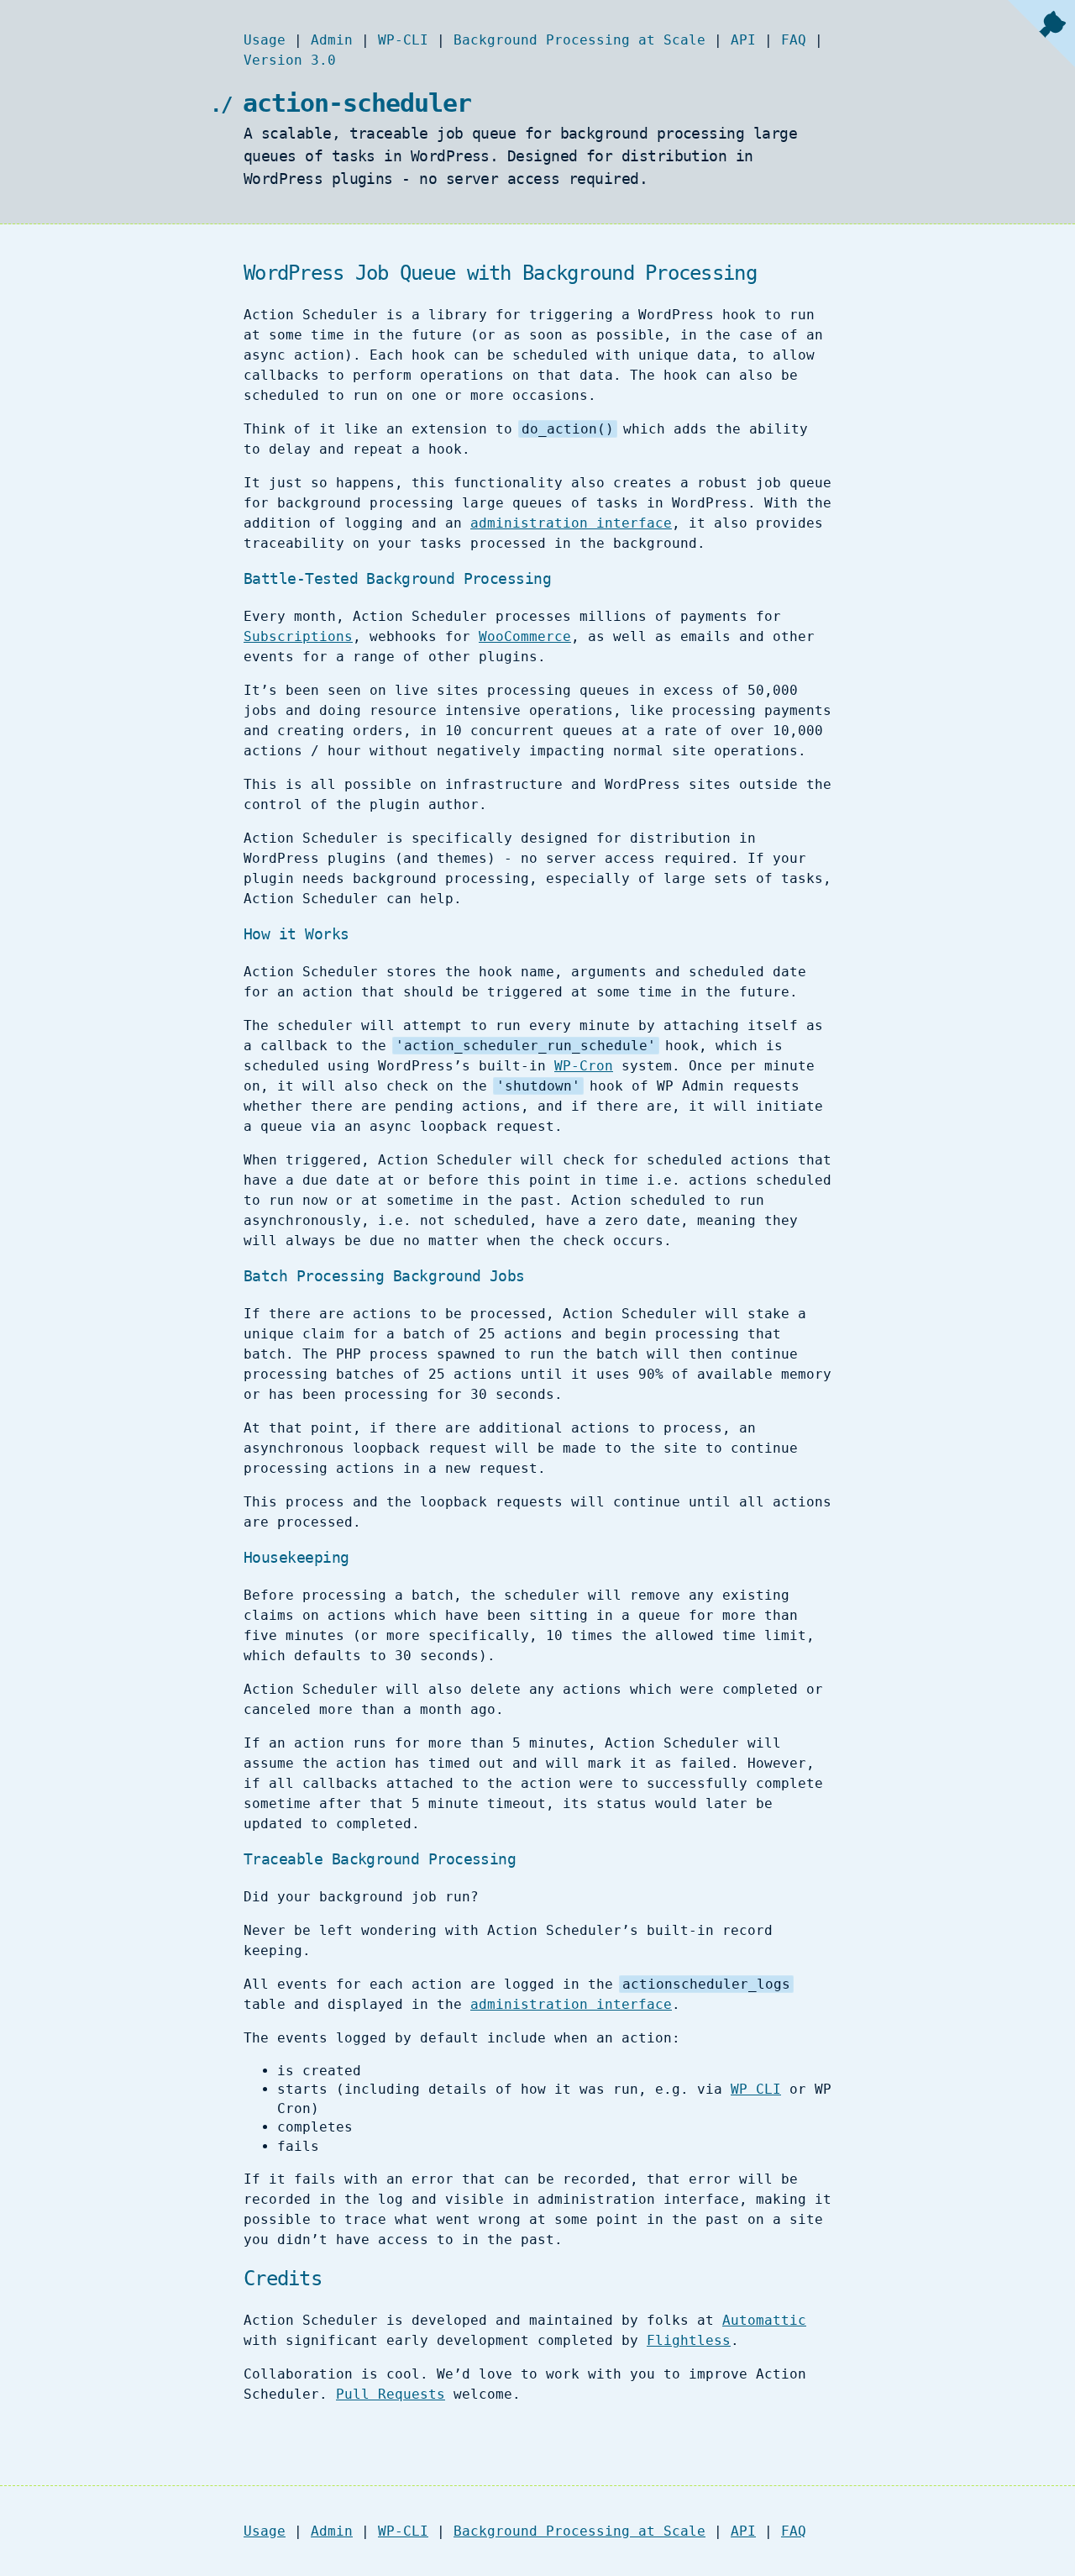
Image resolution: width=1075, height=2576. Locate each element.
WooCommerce (525, 636)
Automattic (764, 2320)
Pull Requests (391, 2394)
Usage (265, 40)
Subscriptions (298, 636)
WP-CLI (403, 40)
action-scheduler (357, 103)
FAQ (794, 40)
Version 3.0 (290, 60)
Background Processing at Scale (579, 40)
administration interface (571, 523)
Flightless (689, 2340)
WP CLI (756, 2089)
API (743, 40)
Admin (332, 40)
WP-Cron (584, 1066)
